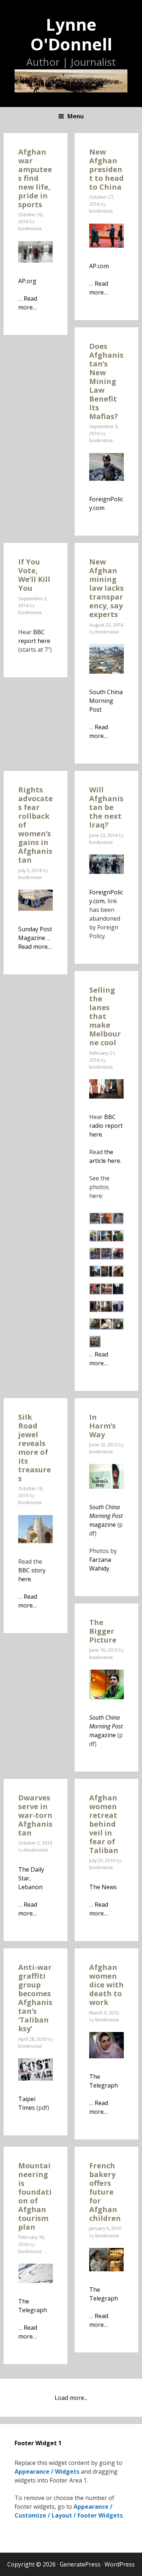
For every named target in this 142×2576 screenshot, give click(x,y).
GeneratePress (80, 2564)
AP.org (27, 281)
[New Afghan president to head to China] (106, 246)
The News (103, 1887)
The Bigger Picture (103, 1631)
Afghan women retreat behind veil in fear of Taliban (104, 1824)
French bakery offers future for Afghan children (105, 2192)
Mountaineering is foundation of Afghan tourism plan (35, 2196)
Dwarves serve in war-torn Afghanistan (35, 1815)
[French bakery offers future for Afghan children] (106, 2269)
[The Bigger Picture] (106, 1697)
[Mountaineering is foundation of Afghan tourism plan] (35, 2281)
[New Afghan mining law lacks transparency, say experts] (106, 671)
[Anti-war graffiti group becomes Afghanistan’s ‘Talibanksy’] (35, 2078)
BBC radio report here (106, 1126)
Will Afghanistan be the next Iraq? (106, 807)
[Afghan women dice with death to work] (106, 2056)
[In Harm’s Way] (106, 1487)
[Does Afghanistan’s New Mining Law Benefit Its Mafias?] (106, 479)
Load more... (71, 2398)
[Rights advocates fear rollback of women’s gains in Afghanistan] (35, 909)
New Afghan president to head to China (106, 169)
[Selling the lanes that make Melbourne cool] (106, 1096)
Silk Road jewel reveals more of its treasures (35, 1448)
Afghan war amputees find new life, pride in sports (35, 178)
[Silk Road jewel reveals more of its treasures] (35, 1541)
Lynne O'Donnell (71, 34)
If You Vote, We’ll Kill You (34, 575)
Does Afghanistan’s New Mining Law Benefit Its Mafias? (106, 381)
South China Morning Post (106, 701)
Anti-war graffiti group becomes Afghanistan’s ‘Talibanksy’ (35, 1998)
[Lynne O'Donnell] (71, 80)
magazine (106, 1516)
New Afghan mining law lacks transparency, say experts (106, 588)
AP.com (99, 266)
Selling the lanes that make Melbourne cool (105, 1016)
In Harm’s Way (102, 1426)
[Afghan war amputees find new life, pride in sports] (35, 260)
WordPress (120, 2564)
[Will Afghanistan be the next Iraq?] (106, 872)
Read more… (35, 947)
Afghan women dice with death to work (106, 1985)
